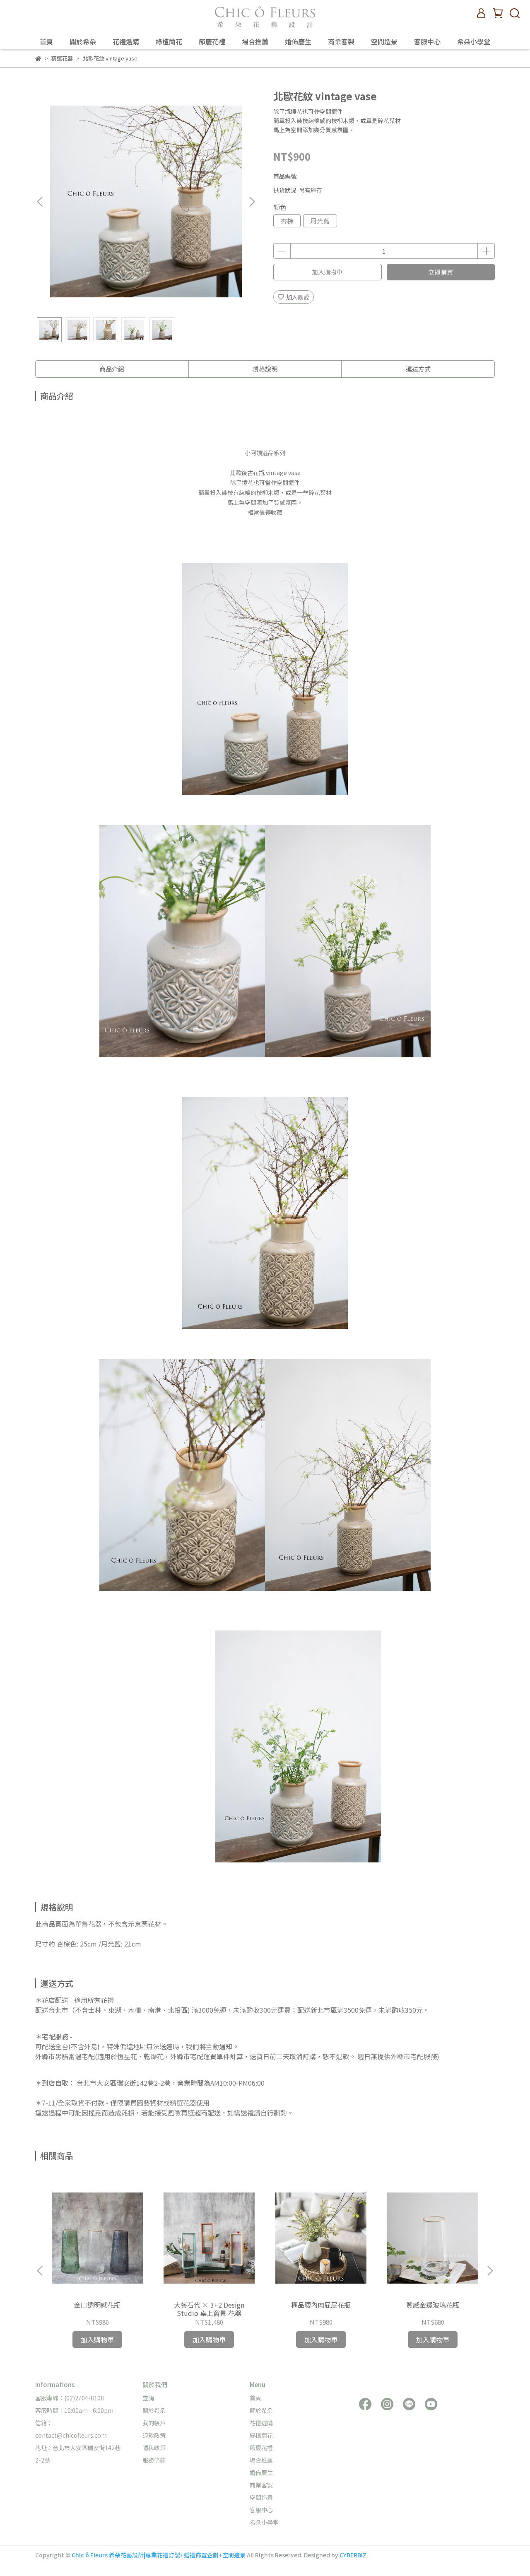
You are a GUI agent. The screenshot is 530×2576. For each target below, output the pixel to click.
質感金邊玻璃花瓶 (433, 2305)
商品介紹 (112, 369)
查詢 (148, 2398)
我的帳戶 (154, 2423)
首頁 (46, 41)
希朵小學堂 (474, 41)
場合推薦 (255, 41)
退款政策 (154, 2435)
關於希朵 (83, 41)
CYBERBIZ (353, 2555)
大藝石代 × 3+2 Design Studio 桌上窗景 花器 (209, 2309)
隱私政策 (154, 2448)
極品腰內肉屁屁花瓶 (321, 2305)
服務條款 (154, 2460)
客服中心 (427, 41)
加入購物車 (327, 272)
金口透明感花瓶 (97, 2305)
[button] (252, 202)
